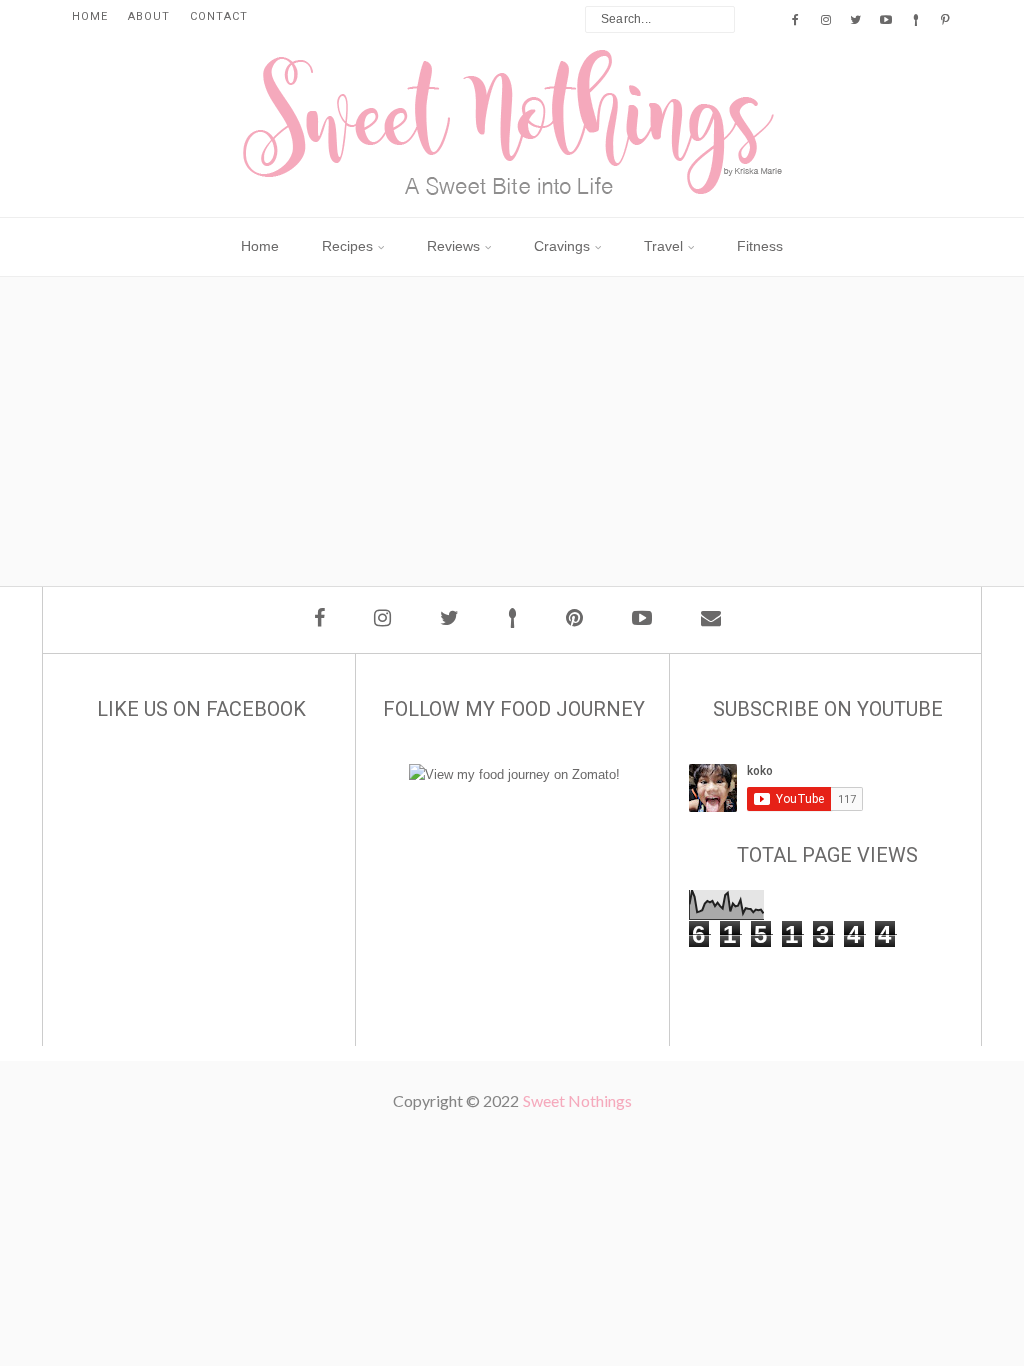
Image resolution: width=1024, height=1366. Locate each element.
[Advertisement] (522, 496)
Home (90, 16)
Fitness (760, 246)
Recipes (347, 246)
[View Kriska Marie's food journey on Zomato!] (514, 774)
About (149, 16)
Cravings (562, 246)
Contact (219, 16)
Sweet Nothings (577, 1100)
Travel (663, 246)
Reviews (453, 246)
